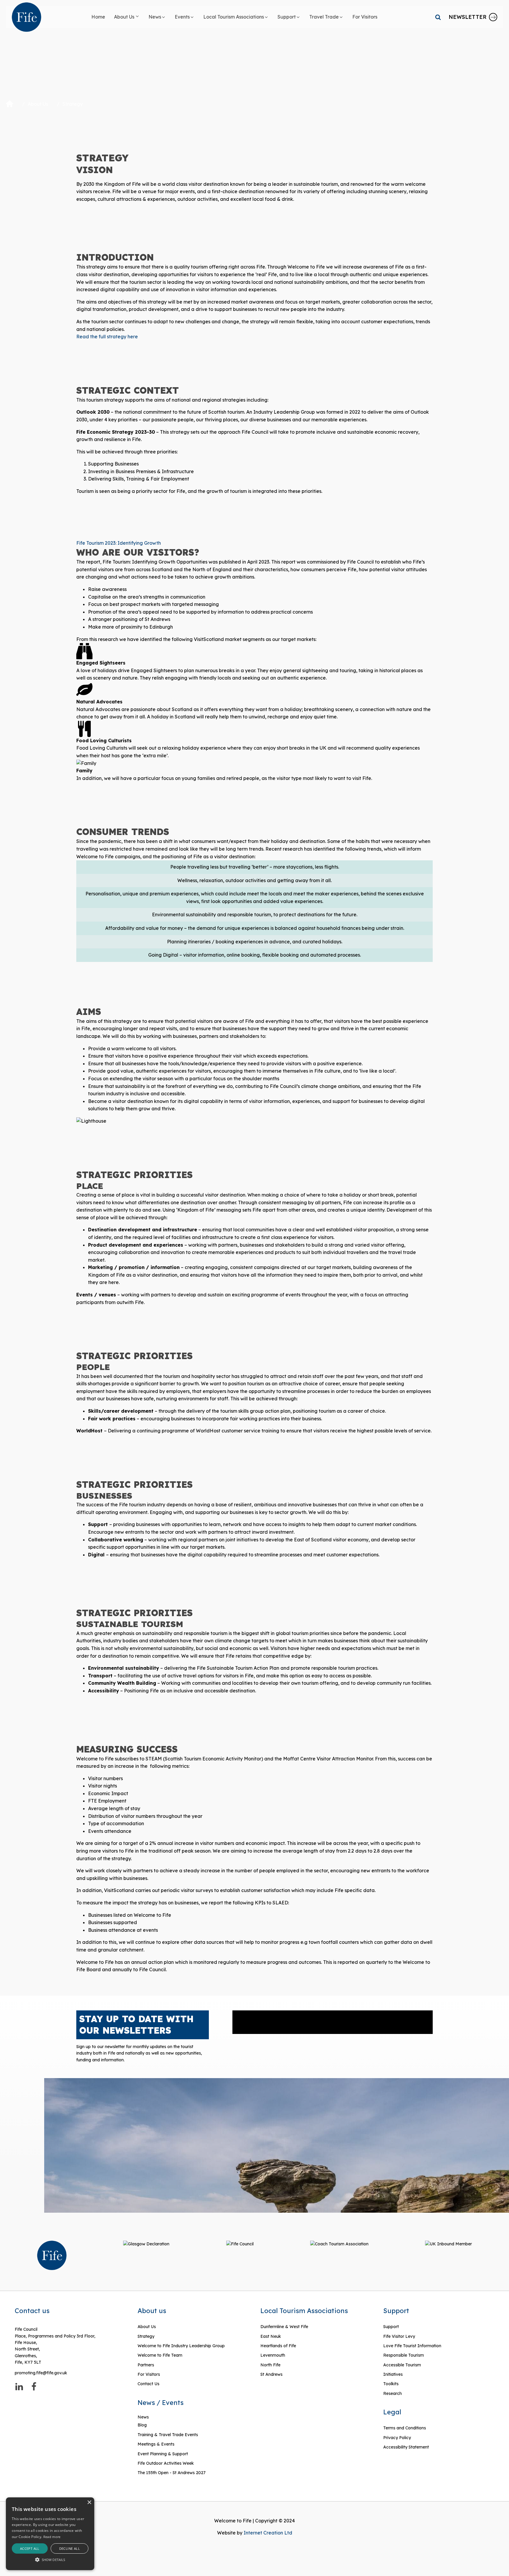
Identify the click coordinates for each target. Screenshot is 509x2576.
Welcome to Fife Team (160, 2355)
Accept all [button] (30, 2548)
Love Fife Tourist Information (412, 2346)
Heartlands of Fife (278, 2346)
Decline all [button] (70, 2548)
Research (393, 2393)
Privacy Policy (397, 2438)
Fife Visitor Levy (399, 2336)
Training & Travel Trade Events (168, 2435)
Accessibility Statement (406, 2447)
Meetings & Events (156, 2444)
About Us (38, 104)
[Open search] (438, 17)
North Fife (270, 2365)
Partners (146, 2365)
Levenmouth (273, 2355)
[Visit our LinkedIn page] (19, 2387)
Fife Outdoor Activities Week (166, 2463)
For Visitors (149, 2374)
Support (391, 2327)
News (143, 2417)
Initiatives (393, 2374)
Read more (52, 2537)
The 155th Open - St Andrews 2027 (172, 2473)
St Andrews (271, 2374)
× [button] (89, 2503)
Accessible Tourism (403, 2365)
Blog (142, 2425)
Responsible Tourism (404, 2355)
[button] (127, 17)
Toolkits (391, 2384)
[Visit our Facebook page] (34, 2387)
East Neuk (271, 2336)
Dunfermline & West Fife (284, 2327)
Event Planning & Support (163, 2454)
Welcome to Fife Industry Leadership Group (181, 2346)
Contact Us (148, 2384)
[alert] (50, 2534)
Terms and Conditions (405, 2428)
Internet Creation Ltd (268, 2533)
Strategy (146, 2336)
